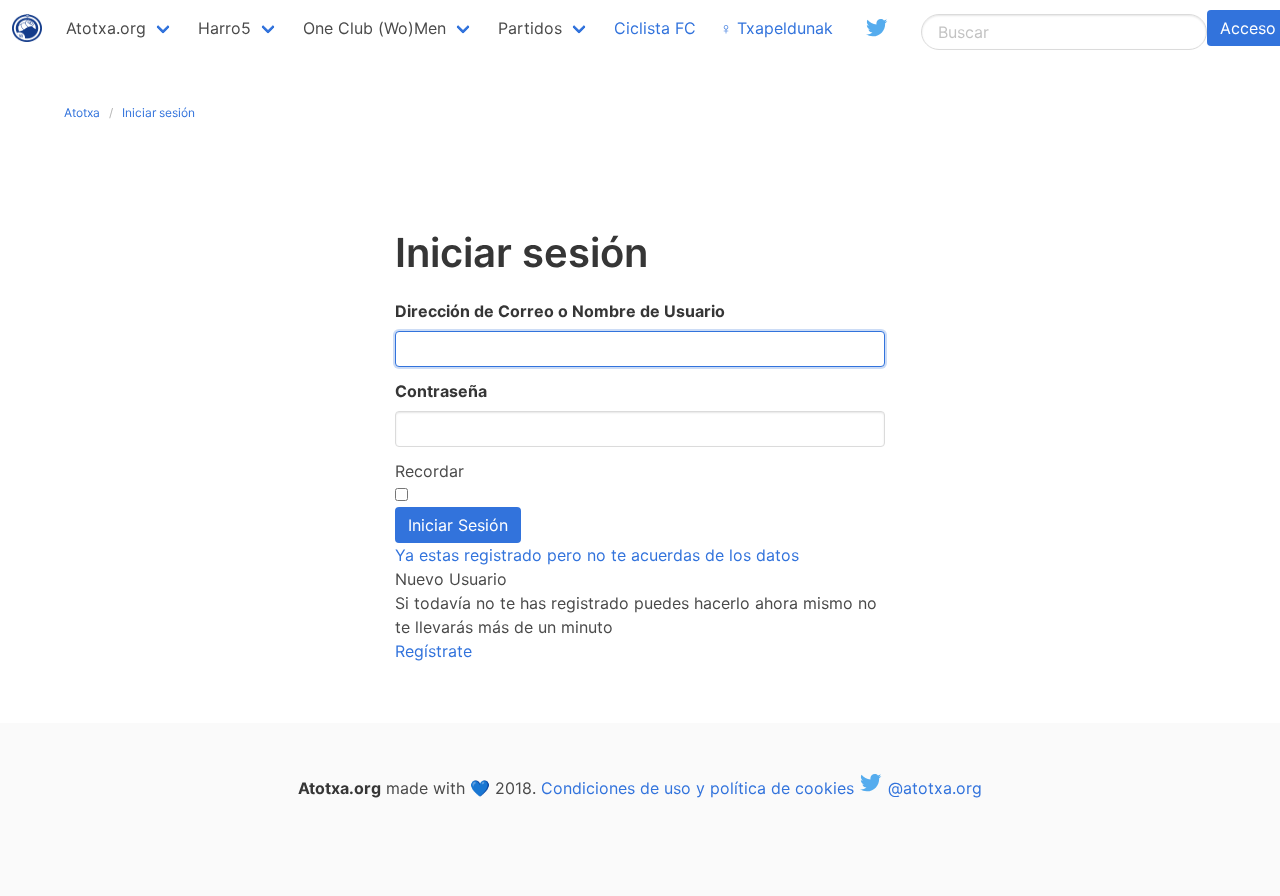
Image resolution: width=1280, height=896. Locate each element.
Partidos (530, 28)
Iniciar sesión (158, 112)
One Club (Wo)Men (374, 28)
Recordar (429, 471)
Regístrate (433, 651)
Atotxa (82, 112)
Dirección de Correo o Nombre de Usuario (560, 311)
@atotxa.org (932, 788)
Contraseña (441, 391)
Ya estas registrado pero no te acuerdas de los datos (597, 555)
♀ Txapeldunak (776, 28)
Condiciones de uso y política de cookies (697, 788)
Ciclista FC (655, 28)
